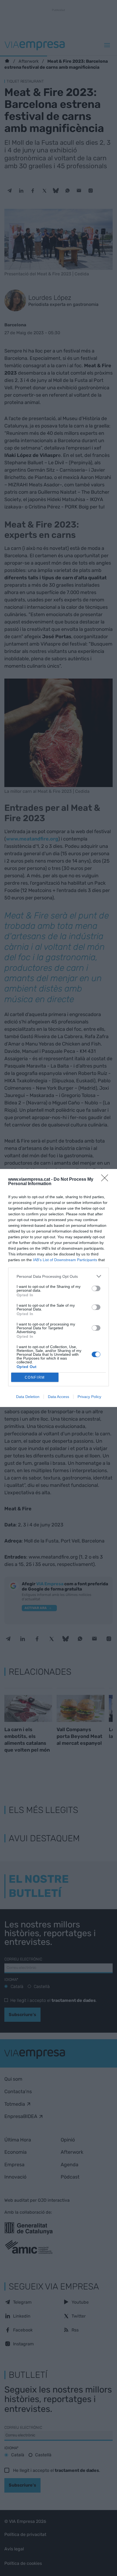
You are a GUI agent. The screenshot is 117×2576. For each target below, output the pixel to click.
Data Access (59, 1397)
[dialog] (59, 1288)
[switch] (96, 1288)
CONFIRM (35, 1377)
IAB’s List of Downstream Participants (65, 1260)
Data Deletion (28, 1397)
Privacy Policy (89, 1397)
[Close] (106, 1180)
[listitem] (59, 1276)
